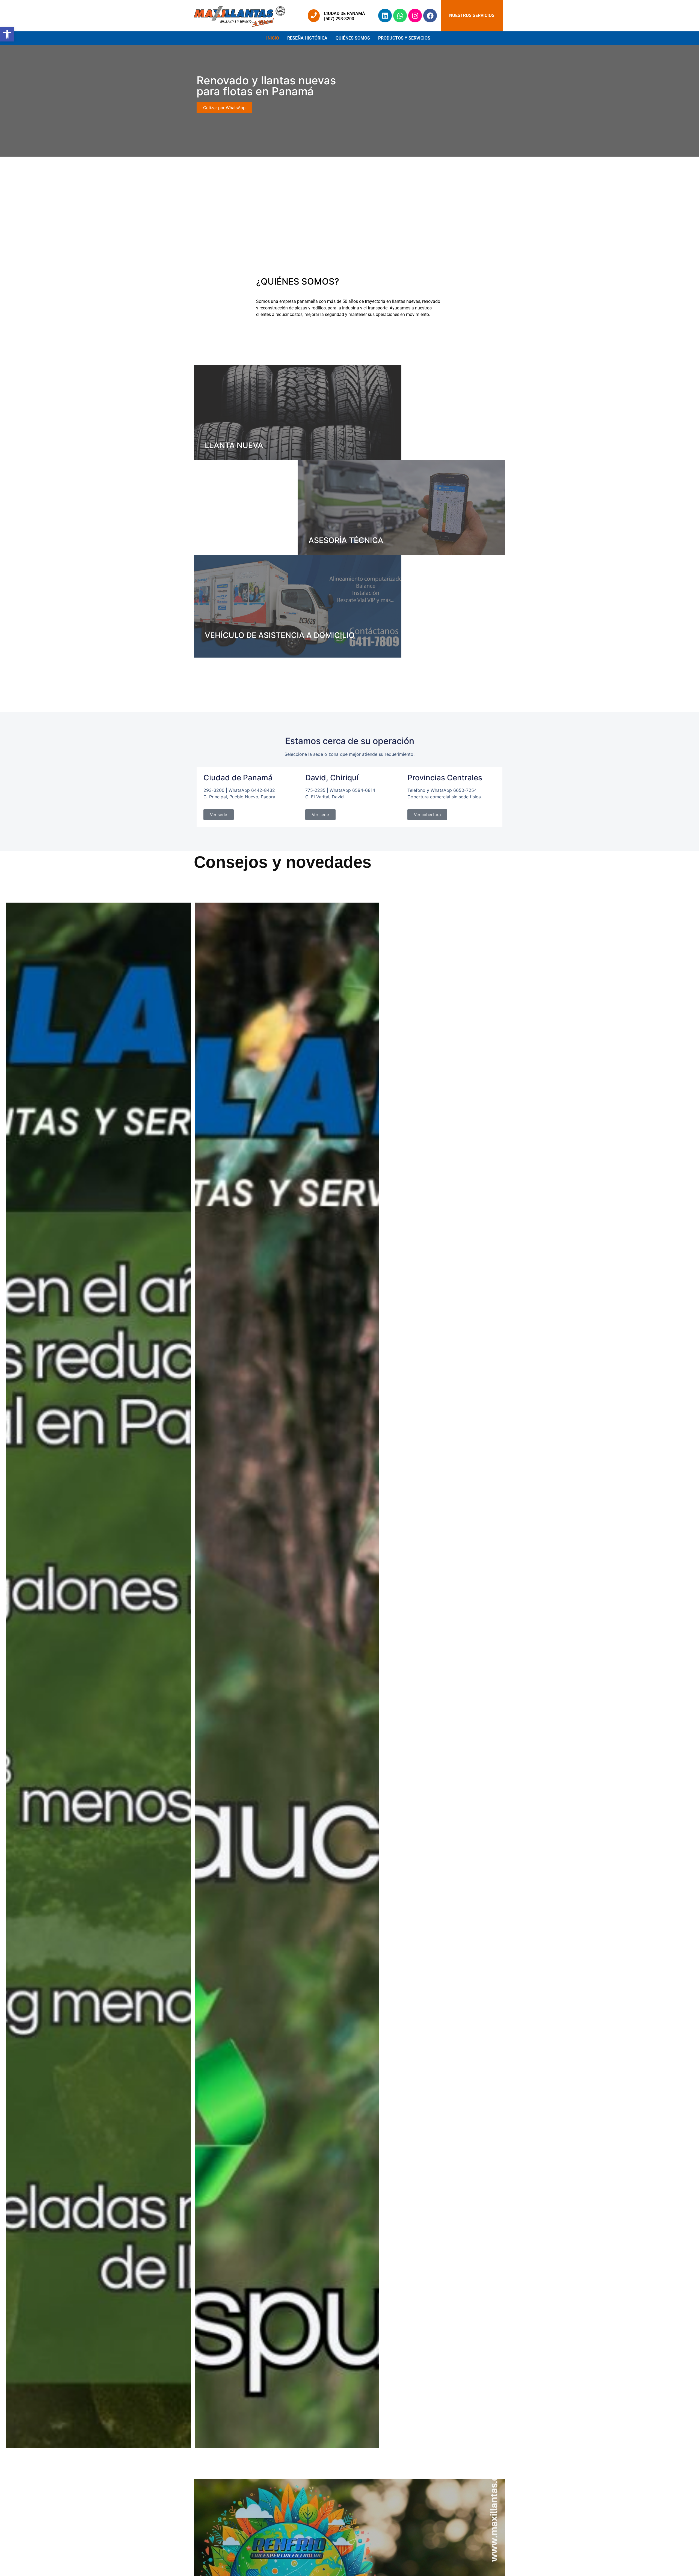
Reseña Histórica (307, 38)
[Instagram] (415, 16)
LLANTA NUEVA (234, 445)
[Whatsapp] (400, 16)
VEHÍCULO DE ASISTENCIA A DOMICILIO (280, 635)
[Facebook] (430, 16)
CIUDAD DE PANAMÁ (344, 14)
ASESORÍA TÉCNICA (346, 540)
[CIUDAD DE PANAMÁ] (314, 16)
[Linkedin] (385, 16)
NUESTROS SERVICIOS (472, 15)
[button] (406, 38)
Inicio (273, 38)
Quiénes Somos (353, 38)
